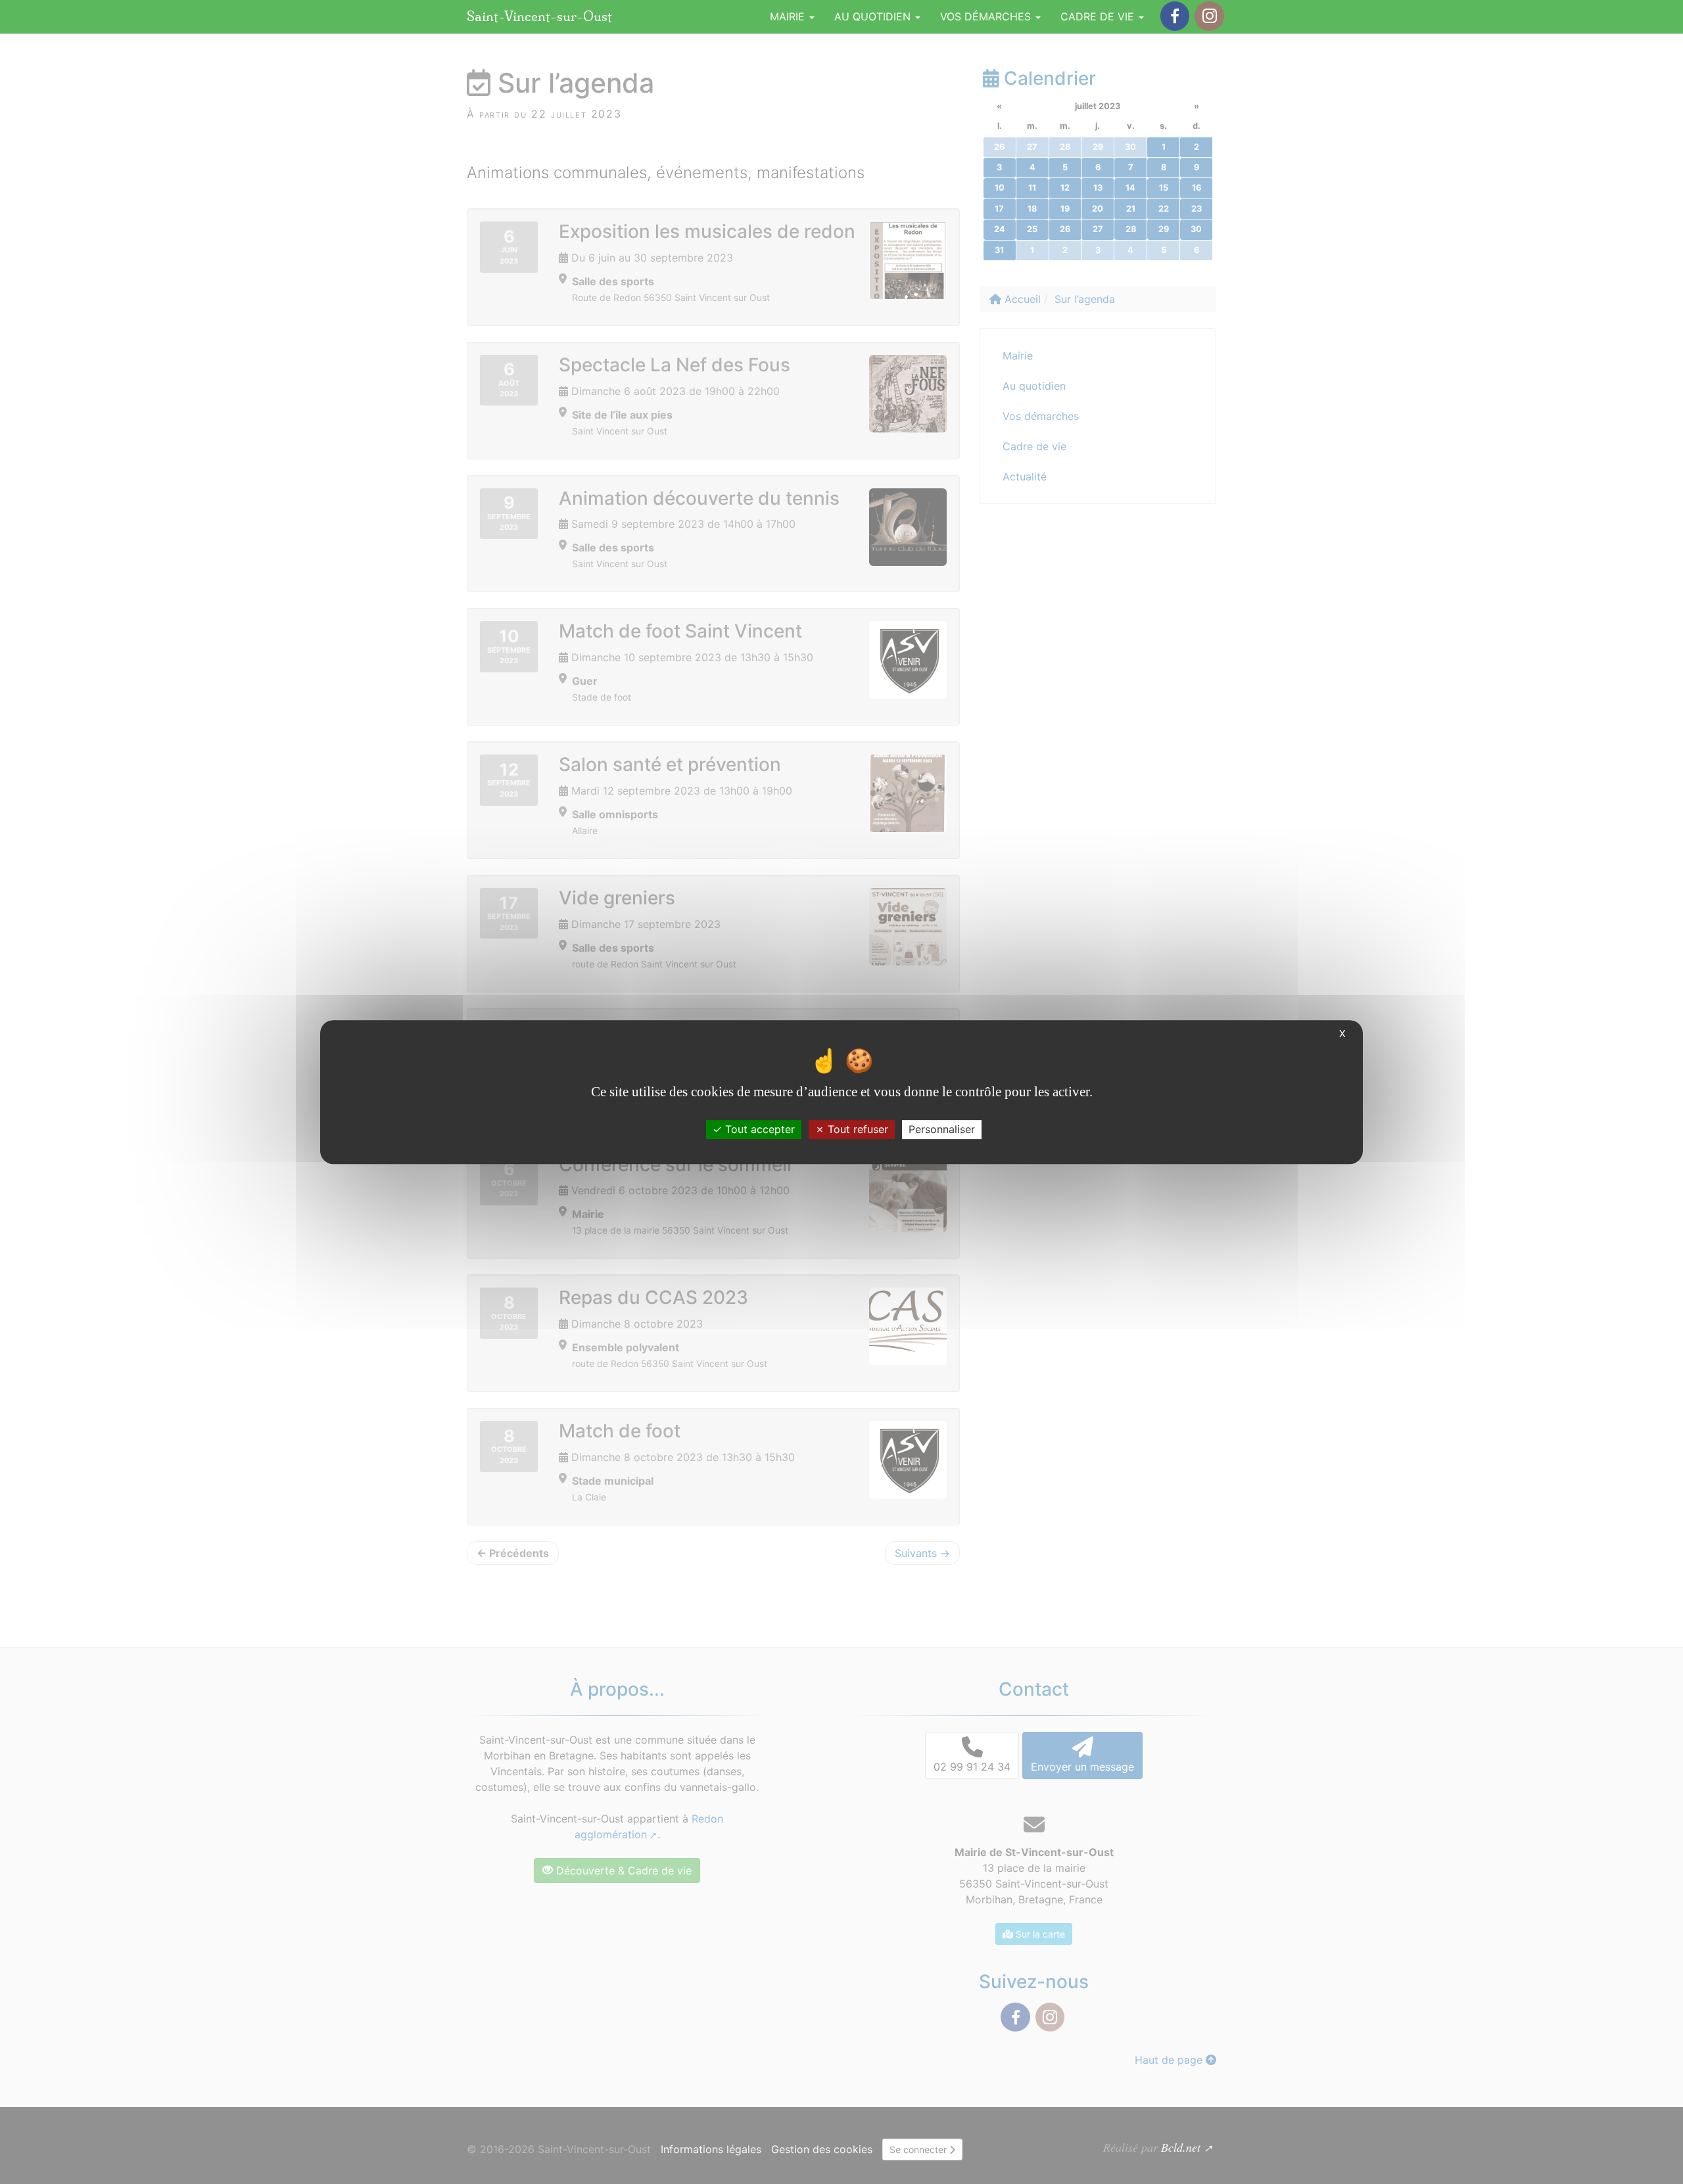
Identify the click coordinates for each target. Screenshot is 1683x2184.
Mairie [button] (789, 16)
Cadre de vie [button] (1099, 16)
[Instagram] (1209, 16)
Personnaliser (942, 1129)
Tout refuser (856, 1129)
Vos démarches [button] (987, 16)
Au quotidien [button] (874, 16)
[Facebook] (1175, 16)
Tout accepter (758, 1129)
